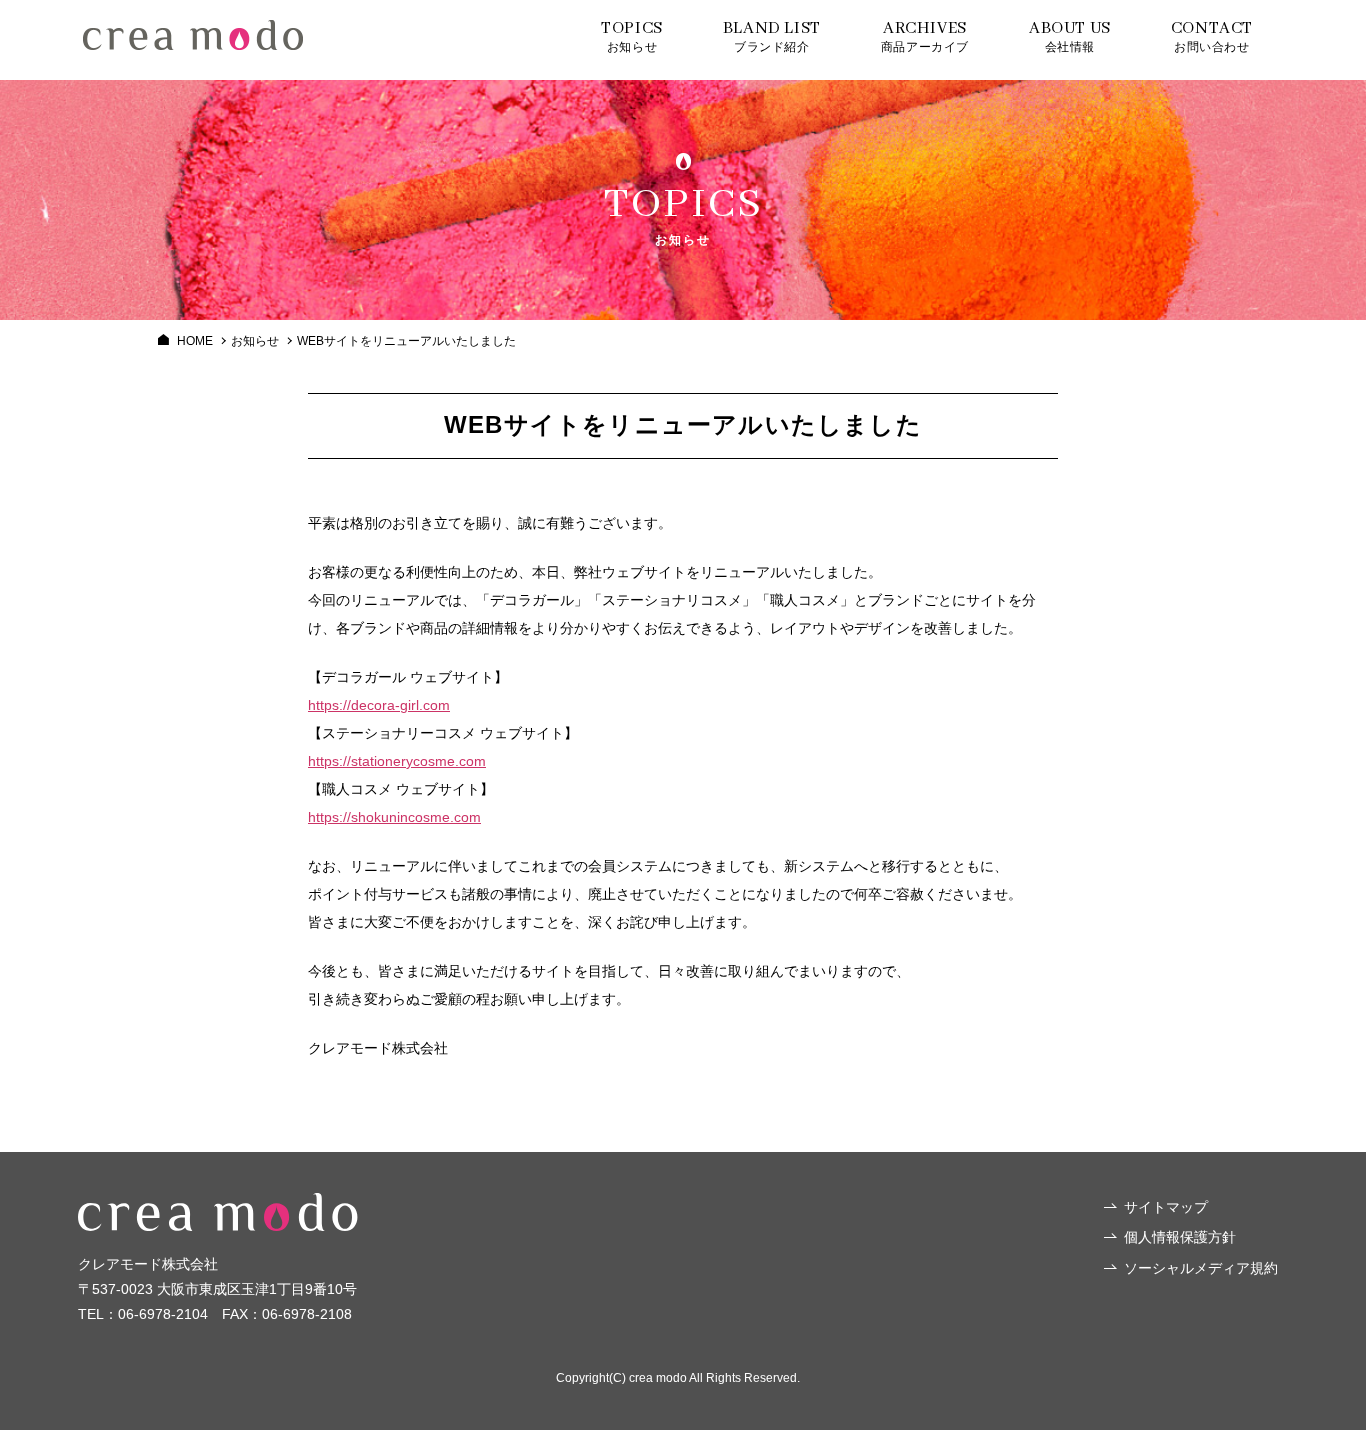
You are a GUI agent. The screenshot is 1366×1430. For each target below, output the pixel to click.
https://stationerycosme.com (397, 761)
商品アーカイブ (925, 36)
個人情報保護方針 (1180, 1237)
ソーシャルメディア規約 (1201, 1268)
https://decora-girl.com (379, 705)
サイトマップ (1166, 1207)
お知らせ (632, 36)
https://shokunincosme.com (394, 817)
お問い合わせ (1212, 36)
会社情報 (1070, 36)
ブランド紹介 (772, 36)
